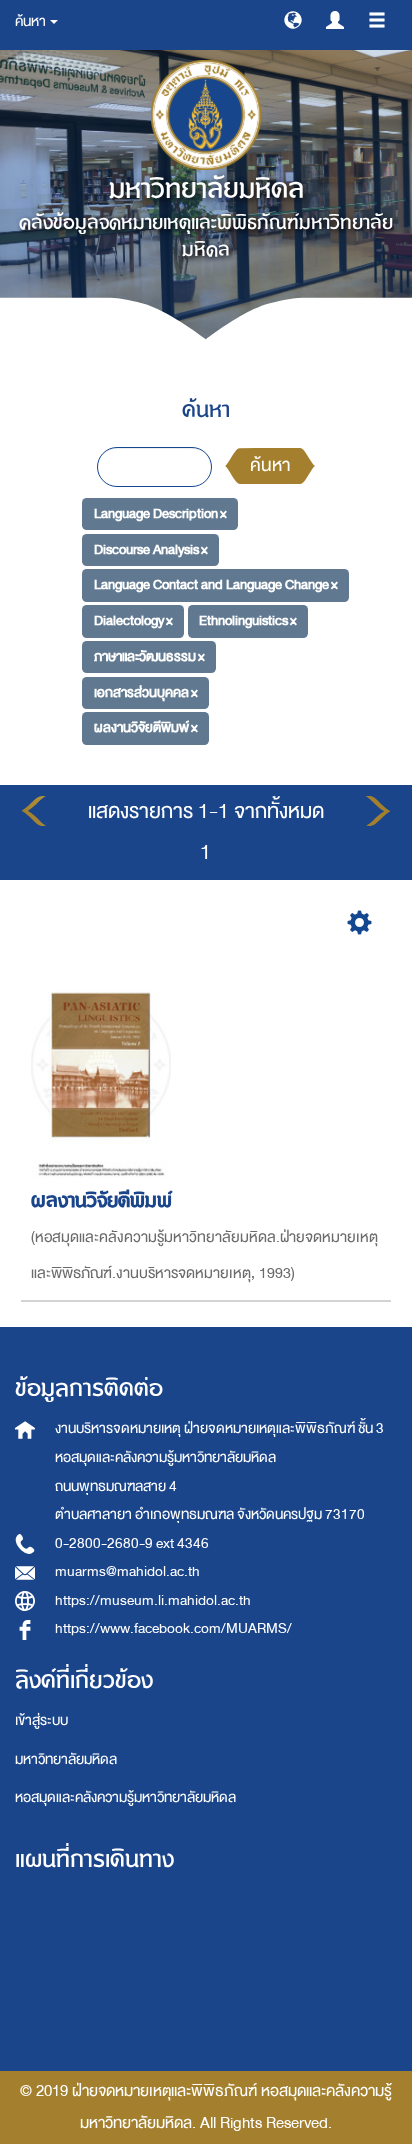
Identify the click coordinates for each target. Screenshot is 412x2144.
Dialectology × (133, 620)
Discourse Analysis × (151, 549)
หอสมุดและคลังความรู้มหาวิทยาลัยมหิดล (125, 1797)
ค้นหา (270, 465)
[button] (293, 19)
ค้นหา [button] (31, 21)
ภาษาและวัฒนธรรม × (149, 656)
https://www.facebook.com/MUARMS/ (173, 1628)
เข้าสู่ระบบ (41, 1720)
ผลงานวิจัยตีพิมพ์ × (146, 727)
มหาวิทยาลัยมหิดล (66, 1759)
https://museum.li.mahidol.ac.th (153, 1600)
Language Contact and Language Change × (216, 584)
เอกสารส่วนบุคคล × (146, 691)
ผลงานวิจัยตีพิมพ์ (101, 1200)
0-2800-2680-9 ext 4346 (132, 1543)
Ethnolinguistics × (248, 620)
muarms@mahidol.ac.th (127, 1571)
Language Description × (160, 513)
